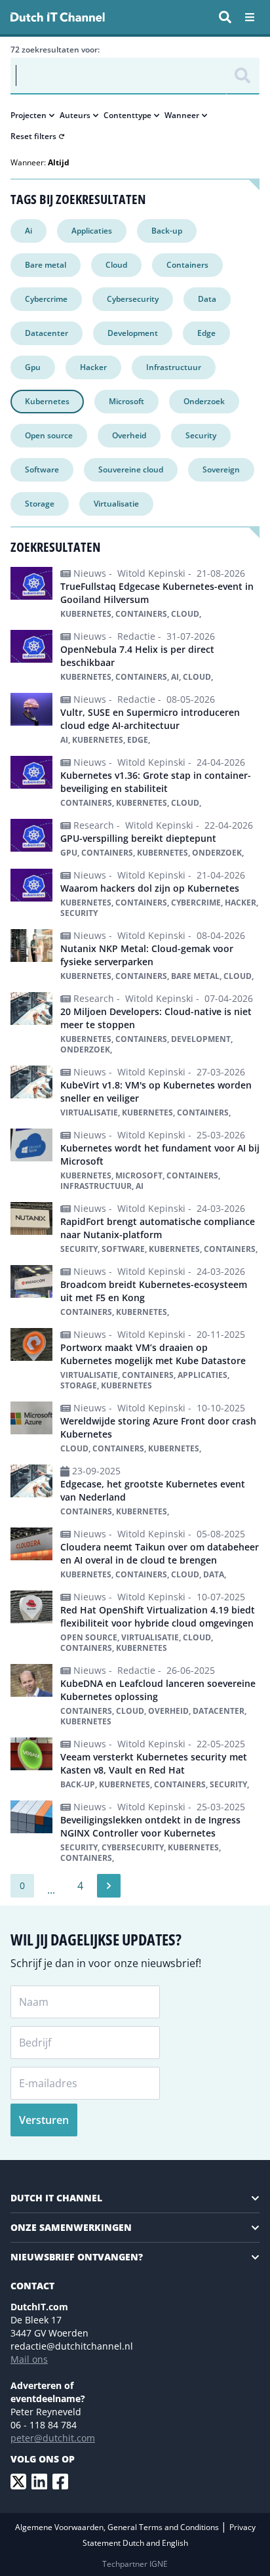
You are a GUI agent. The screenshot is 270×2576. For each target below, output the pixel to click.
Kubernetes (47, 401)
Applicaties (92, 231)
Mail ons (29, 2359)
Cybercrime (46, 299)
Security (201, 435)
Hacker (93, 367)
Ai (29, 231)
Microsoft (126, 401)
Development (133, 333)
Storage (40, 504)
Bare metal (46, 265)
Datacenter (47, 333)
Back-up (167, 231)
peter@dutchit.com (53, 2438)
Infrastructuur (174, 367)
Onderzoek (204, 401)
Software (42, 469)
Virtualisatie (116, 504)
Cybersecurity (133, 299)
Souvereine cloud (131, 469)
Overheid (129, 435)
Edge (206, 333)
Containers (187, 265)
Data (207, 299)
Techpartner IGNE (135, 2564)
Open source (49, 435)
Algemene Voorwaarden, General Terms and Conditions (118, 2527)
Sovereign (221, 469)
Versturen (44, 2120)
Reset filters (33, 136)
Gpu (33, 367)
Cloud (116, 265)
